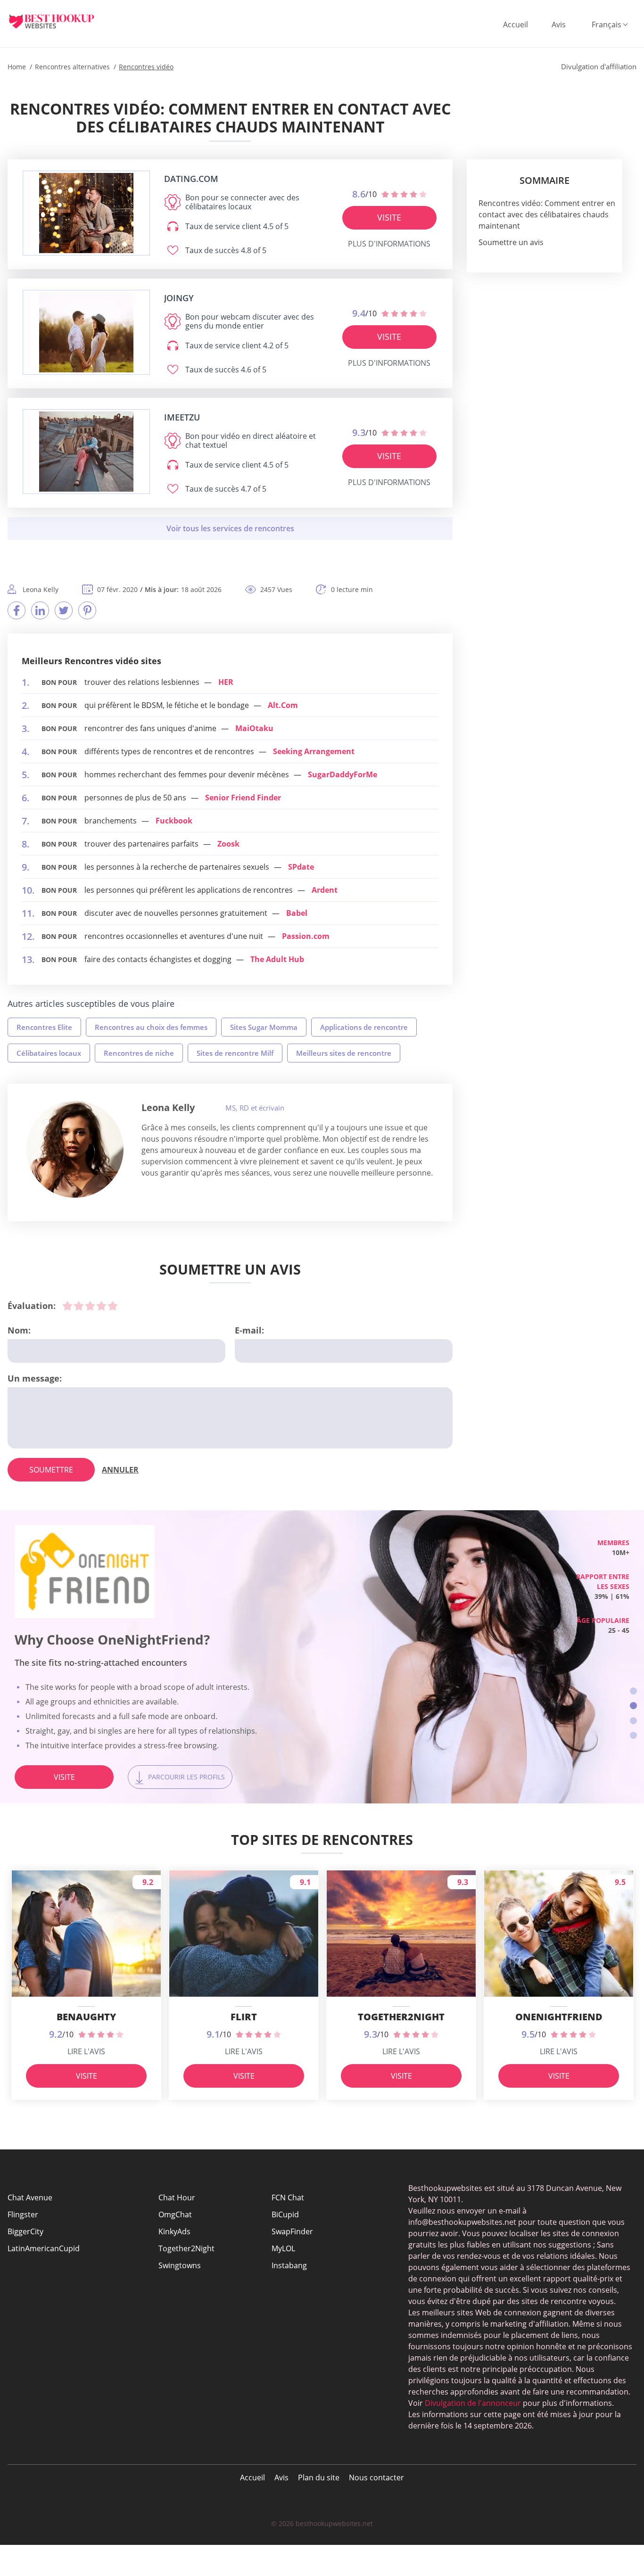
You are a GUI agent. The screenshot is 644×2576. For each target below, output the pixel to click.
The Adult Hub (277, 959)
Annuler (120, 1470)
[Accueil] (59, 21)
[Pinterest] (87, 610)
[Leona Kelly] (75, 1149)
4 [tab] (633, 1735)
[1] (67, 1306)
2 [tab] (633, 1706)
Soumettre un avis (511, 242)
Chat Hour (177, 2197)
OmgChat (175, 2214)
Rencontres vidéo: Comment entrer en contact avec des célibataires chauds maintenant (547, 214)
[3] (90, 1306)
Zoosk (228, 844)
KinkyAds (174, 2231)
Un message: (35, 1378)
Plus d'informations (389, 244)
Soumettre (51, 1470)
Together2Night (186, 2248)
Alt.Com (283, 705)
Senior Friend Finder (243, 798)
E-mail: (249, 1330)
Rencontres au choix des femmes (151, 1027)
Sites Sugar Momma (264, 1027)
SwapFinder (292, 2231)
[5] (113, 1306)
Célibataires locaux (49, 1053)
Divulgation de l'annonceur (473, 2403)
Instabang (289, 2265)
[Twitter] (64, 610)
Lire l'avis (86, 2051)
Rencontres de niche (139, 1053)
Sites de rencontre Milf (235, 1053)
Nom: (19, 1330)
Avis (559, 25)
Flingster (23, 2214)
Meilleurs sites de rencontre (344, 1053)
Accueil (516, 25)
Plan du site (319, 2477)
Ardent (325, 890)
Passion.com (306, 936)
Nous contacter (376, 2477)
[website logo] (86, 213)
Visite (389, 217)
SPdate (301, 867)
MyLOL (283, 2248)
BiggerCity (25, 2231)
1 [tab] (633, 1691)
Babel (297, 913)
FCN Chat (288, 2197)
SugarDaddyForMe (343, 774)
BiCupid (285, 2214)
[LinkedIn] (40, 610)
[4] (101, 1306)
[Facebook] (17, 610)
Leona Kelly (168, 1107)
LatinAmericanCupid (44, 2248)
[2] (79, 1306)
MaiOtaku (254, 728)
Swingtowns (180, 2265)
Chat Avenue (30, 2197)
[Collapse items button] (230, 528)
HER (226, 682)
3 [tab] (633, 1721)
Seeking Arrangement (314, 751)
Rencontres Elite (44, 1027)
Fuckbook (174, 821)
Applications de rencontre (364, 1027)
